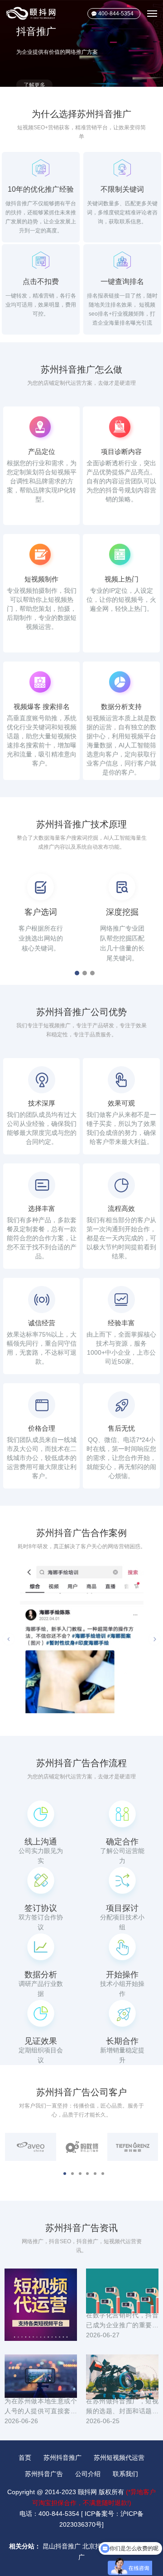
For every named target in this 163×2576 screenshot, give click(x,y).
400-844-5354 (116, 14)
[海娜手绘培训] (82, 1639)
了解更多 (34, 61)
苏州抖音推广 (62, 2458)
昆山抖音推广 (62, 2546)
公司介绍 (88, 2474)
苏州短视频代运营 (119, 2458)
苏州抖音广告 (44, 2474)
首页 (25, 2458)
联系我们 (125, 2474)
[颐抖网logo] (31, 13)
